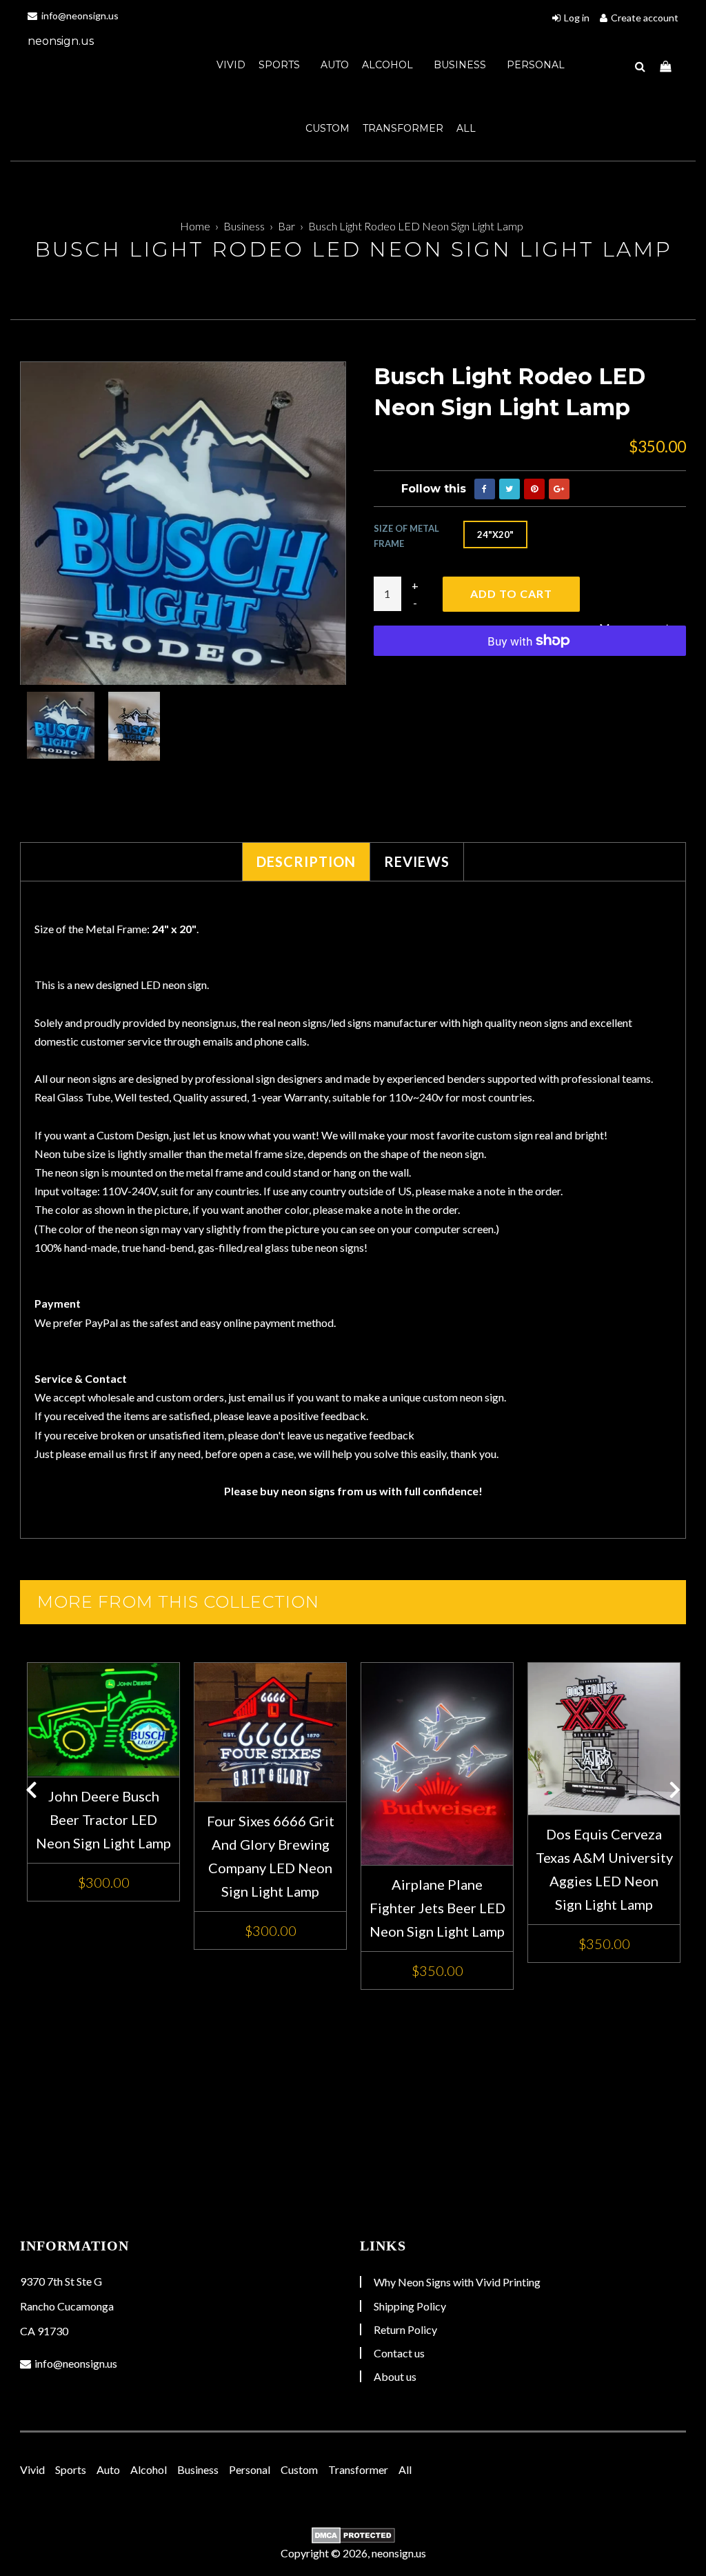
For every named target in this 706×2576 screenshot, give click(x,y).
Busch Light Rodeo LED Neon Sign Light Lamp (416, 226)
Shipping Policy (410, 2306)
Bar (286, 226)
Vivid (231, 65)
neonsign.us (61, 41)
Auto (335, 65)
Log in (577, 18)
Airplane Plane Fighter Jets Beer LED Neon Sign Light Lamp (437, 1908)
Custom (327, 128)
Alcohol (389, 65)
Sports (281, 65)
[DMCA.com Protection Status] (353, 2535)
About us (395, 2376)
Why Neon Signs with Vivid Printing (457, 2282)
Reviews (417, 861)
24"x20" (495, 535)
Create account (645, 18)
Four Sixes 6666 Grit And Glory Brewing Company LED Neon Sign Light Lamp (271, 1856)
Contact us (399, 2353)
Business (461, 65)
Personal (536, 65)
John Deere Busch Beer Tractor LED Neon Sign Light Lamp (103, 1819)
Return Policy (405, 2329)
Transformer (403, 128)
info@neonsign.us (79, 16)
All (466, 128)
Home (195, 226)
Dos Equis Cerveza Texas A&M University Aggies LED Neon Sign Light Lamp (604, 1869)
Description (306, 861)
